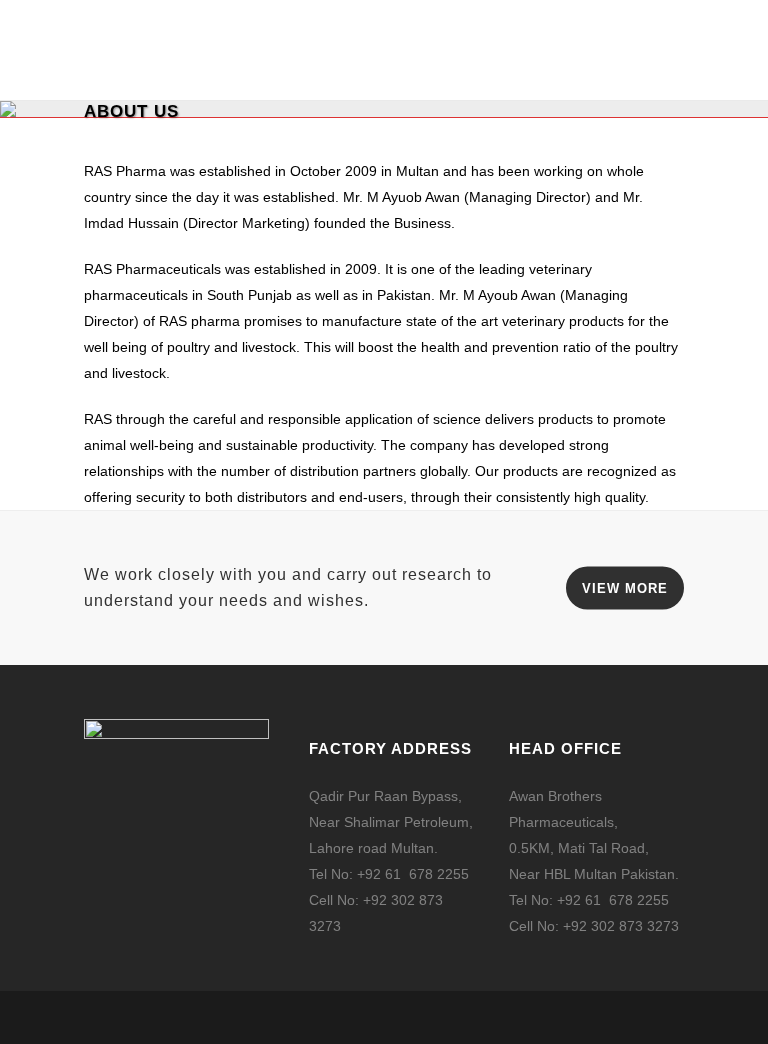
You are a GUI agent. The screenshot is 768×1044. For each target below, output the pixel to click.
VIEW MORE (625, 588)
